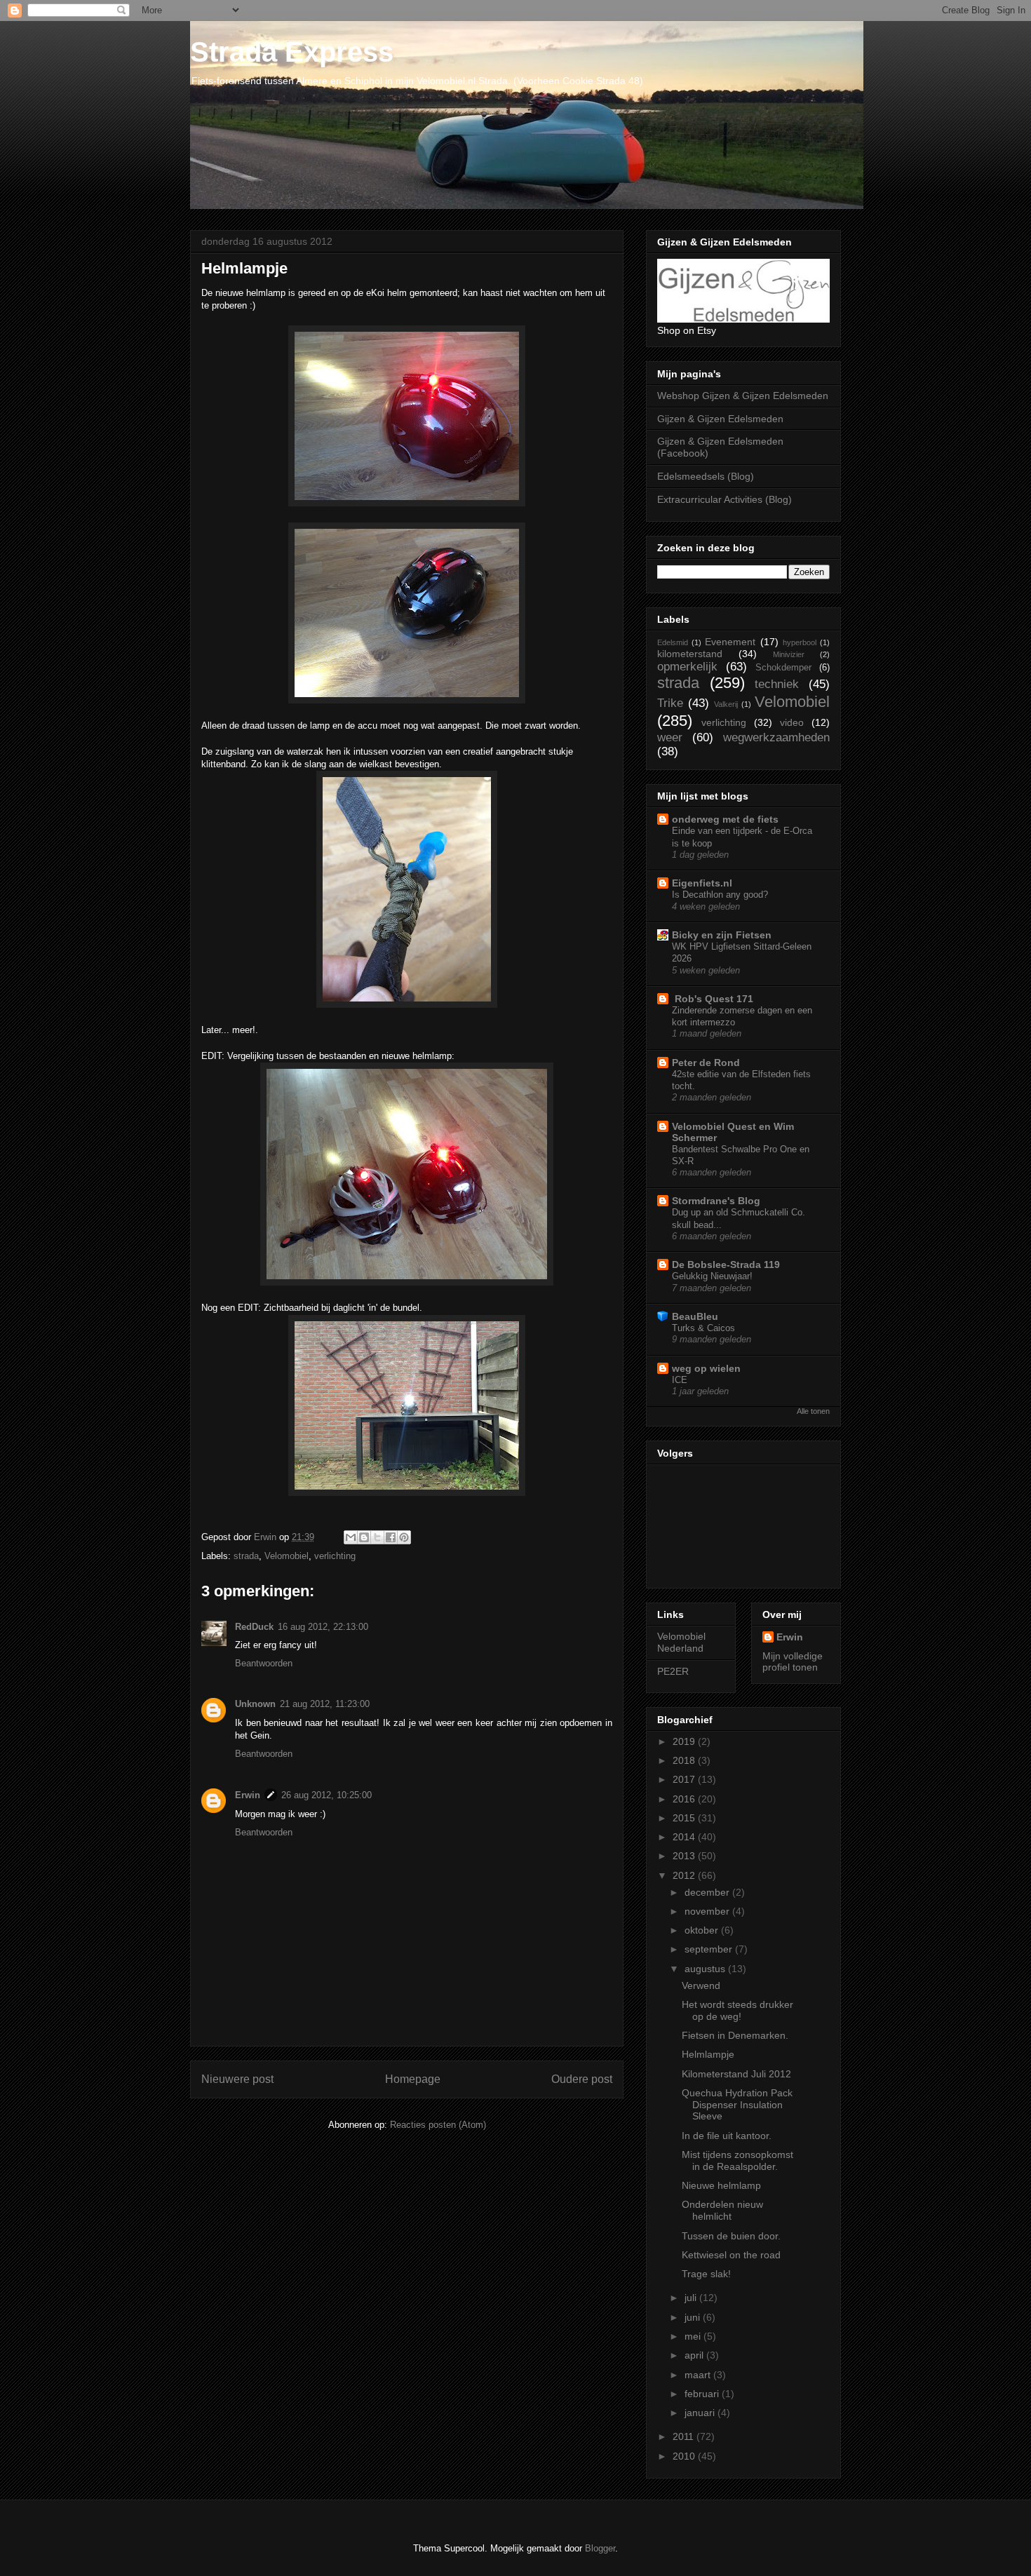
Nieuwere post (237, 2079)
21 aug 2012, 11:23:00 (325, 1704)
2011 (685, 2436)
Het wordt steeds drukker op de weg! (737, 2010)
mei (694, 2336)
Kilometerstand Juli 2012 (736, 2074)
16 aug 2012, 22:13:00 (323, 1627)
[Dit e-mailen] (351, 1537)
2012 (685, 1875)
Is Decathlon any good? (720, 895)
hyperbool (800, 642)
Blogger (600, 2548)
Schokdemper (783, 668)
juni (694, 2317)
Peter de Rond (706, 1063)
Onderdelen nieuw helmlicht (722, 2210)
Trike (670, 703)
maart (699, 2375)
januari (701, 2413)
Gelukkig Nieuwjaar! (712, 1276)
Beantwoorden (264, 1663)
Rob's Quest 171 (713, 999)
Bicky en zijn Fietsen (722, 935)
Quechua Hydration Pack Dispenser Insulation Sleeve (737, 2105)
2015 (685, 1818)
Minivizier (789, 654)
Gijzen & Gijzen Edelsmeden (720, 419)
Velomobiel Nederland (681, 1642)
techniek (777, 684)
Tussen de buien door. (731, 2236)
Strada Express (292, 52)
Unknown (255, 1704)
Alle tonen (813, 1411)
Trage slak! (706, 2274)
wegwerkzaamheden (776, 737)
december (708, 1892)
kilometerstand (690, 654)
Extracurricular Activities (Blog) (725, 499)
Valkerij (726, 704)
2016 (685, 1799)
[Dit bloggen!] (364, 1537)
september (710, 1949)
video (792, 722)
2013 (685, 1856)
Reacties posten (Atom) (438, 2125)
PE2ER (673, 1671)
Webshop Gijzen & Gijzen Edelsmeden (743, 396)
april (695, 2355)
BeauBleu (695, 1316)
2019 (685, 1741)
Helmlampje (708, 2054)
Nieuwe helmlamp (721, 2185)
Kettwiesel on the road (731, 2255)
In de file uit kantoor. (727, 2136)
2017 (685, 1779)
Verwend (701, 1985)
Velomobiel (287, 1556)
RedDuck (254, 1627)
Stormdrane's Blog (716, 1201)
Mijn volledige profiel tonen (793, 1661)
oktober (703, 1930)
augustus (706, 1969)
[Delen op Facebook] (391, 1537)
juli (692, 2298)
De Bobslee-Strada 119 (726, 1265)
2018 (685, 1760)
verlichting (335, 1556)
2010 (685, 2456)
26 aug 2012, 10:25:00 (326, 1795)
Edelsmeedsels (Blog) (706, 476)
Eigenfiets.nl (702, 883)
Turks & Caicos (703, 1328)
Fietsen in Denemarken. (735, 2035)
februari (703, 2394)
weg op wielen (706, 1368)
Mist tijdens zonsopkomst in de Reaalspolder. (737, 2160)
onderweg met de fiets (725, 819)
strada (246, 1556)
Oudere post (582, 2079)
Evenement (730, 642)
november (708, 1911)
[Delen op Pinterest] (404, 1537)
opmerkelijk (687, 667)
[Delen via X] (377, 1537)
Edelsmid (673, 642)
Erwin (248, 1795)
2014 (685, 1837)
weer (670, 737)
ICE (680, 1380)
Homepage (413, 2079)
